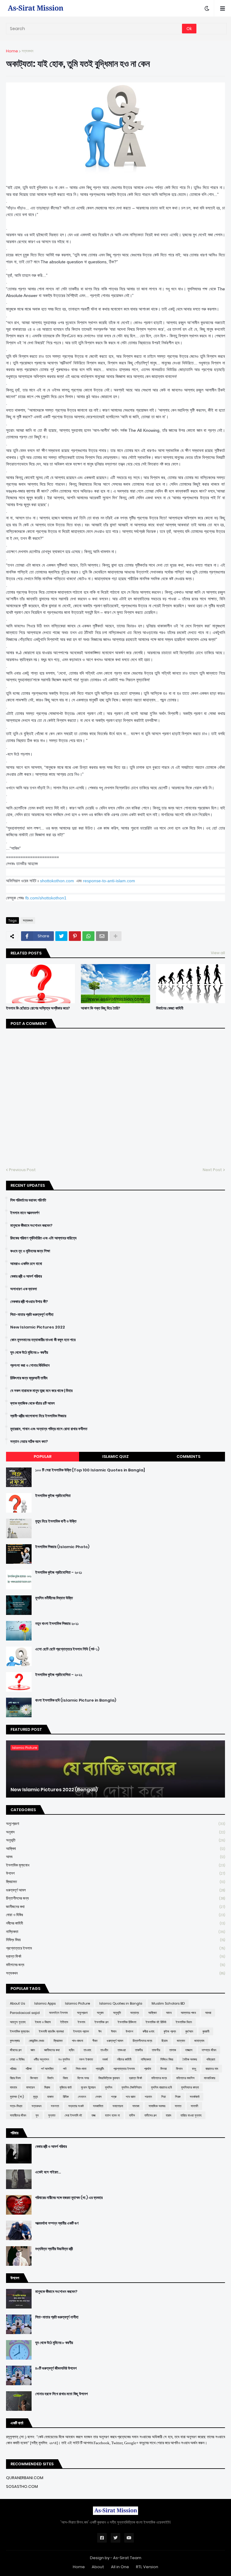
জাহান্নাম (199, 2041)
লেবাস (99, 2097)
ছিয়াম (165, 2041)
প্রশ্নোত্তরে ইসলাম (115, 1948)
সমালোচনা (118, 2106)
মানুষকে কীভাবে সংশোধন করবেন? (31, 1226)
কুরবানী (206, 2031)
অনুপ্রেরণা (115, 1824)
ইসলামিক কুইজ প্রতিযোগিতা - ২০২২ (59, 1675)
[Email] (102, 936)
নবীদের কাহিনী (115, 1923)
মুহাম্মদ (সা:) (17, 2097)
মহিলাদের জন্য (115, 1965)
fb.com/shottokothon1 (46, 898)
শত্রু (114, 2097)
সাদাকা (136, 2106)
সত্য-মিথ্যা (16, 2106)
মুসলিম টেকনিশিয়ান (132, 2087)
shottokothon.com (57, 881)
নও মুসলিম (64, 2059)
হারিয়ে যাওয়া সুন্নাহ (191, 2115)
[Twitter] (61, 936)
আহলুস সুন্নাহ (18, 2022)
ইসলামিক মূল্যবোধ (115, 1865)
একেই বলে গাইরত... (48, 2172)
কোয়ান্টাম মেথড (37, 2041)
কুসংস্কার (15, 2041)
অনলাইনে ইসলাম (58, 2013)
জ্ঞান (33, 2050)
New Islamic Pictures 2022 (38, 1327)
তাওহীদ (104, 2050)
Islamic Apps (45, 2003)
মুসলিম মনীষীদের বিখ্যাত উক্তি (54, 1598)
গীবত (95, 2041)
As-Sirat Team (127, 2558)
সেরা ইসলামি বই (73, 2115)
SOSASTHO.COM (22, 2486)
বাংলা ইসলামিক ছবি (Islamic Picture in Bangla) (76, 1700)
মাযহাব (13, 2087)
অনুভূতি (115, 1840)
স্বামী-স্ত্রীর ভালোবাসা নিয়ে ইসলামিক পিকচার (38, 1416)
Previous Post (22, 1170)
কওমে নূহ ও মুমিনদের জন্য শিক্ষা (30, 1251)
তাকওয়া (122, 2050)
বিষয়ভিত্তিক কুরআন (109, 2078)
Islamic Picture (77, 2003)
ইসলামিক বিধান (184, 2022)
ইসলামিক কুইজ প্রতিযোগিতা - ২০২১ (59, 1573)
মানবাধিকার (209, 2078)
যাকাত (50, 2097)
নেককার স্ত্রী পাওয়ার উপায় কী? (29, 1302)
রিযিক (66, 2097)
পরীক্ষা (29, 2069)
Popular (43, 1457)
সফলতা (55, 2106)
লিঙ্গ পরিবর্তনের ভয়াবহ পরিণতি (28, 1200)
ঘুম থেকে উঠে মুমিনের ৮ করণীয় (29, 1353)
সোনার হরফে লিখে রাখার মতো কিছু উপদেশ (62, 2394)
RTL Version (147, 2567)
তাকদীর (139, 2050)
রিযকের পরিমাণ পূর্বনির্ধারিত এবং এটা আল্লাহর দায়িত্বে (43, 1238)
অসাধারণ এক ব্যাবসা (24, 1289)
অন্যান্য (135, 2013)
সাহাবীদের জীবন (18, 2115)
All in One (120, 2567)
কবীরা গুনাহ (148, 2031)
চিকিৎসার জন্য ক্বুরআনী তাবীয (29, 1378)
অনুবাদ (115, 1832)
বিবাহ (65, 2078)
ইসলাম (81, 2022)
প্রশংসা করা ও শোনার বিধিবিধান (30, 1365)
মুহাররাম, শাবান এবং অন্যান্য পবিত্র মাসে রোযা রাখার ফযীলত (49, 1429)
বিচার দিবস (15, 2078)
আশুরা (208, 2013)
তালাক (173, 2050)
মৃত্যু (35, 2097)
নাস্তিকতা (115, 1932)
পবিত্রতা (211, 2059)
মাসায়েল (31, 2087)
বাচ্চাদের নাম (212, 2069)
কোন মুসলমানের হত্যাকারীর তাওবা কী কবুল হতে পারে (43, 1340)
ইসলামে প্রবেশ (81, 2031)
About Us (17, 2003)
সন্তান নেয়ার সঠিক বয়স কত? (29, 1442)
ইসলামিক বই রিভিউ (156, 2022)
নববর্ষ (105, 2059)
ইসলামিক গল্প (101, 2022)
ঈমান (114, 2031)
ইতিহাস (64, 2022)
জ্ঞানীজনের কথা (115, 1907)
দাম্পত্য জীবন (209, 2050)
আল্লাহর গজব (188, 2013)
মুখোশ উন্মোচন (88, 2087)
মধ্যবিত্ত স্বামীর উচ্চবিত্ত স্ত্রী (54, 2249)
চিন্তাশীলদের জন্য (115, 1898)
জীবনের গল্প (16, 2050)
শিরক (178, 2097)
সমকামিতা (98, 2106)
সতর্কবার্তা (195, 2097)
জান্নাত (181, 2041)
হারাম (168, 2115)
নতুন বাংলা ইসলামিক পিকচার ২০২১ (57, 1624)
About (98, 2567)
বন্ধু (194, 2069)
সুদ (37, 2115)
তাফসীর (156, 2050)
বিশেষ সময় (83, 2078)
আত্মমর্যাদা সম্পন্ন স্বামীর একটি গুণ (57, 2223)
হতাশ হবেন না (112, 2115)
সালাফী (194, 2106)
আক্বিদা (115, 1849)
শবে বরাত (131, 2097)
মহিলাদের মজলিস (185, 2078)
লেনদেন (82, 2097)
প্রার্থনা (148, 2069)
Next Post (212, 1170)
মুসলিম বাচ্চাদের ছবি (161, 2087)
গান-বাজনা (77, 2041)
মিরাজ (47, 2087)
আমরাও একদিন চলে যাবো (26, 1264)
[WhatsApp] (88, 936)
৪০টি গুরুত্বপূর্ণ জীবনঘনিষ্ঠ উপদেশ (56, 2368)
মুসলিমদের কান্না (190, 2087)
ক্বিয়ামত (115, 1882)
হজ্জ (94, 2115)
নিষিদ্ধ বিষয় (115, 1940)
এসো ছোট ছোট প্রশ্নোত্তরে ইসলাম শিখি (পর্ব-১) (67, 1649)
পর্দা (65, 2069)
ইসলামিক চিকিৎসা (127, 2022)
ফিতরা (163, 2069)
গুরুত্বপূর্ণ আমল (115, 1890)
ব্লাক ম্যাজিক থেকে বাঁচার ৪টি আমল (32, 1403)
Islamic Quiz (115, 1457)
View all (218, 953)
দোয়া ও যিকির (115, 1915)
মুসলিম (109, 2087)
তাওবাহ (87, 2050)
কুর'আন (189, 2031)
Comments (188, 1457)
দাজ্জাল (189, 2050)
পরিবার (13, 2069)
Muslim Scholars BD (168, 2003)
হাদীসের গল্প (150, 2115)
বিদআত (34, 2078)
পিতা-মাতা (81, 2069)
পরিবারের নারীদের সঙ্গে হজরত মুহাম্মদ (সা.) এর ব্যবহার (69, 2198)
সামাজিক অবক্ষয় (157, 2106)
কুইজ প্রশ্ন (170, 2031)
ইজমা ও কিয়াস (43, 2022)
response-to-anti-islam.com (109, 881)
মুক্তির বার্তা (66, 2087)
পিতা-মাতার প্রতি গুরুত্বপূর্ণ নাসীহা (32, 1315)
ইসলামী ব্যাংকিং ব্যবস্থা (51, 2031)
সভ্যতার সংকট (76, 2106)
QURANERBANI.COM (25, 2478)
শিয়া (163, 2097)
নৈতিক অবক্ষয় (190, 2059)
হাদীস (132, 2115)
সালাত (178, 2106)
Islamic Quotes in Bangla (121, 2003)
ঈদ (100, 2031)
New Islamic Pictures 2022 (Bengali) (54, 1790)
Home (12, 51)
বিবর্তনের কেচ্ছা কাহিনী (170, 1008)
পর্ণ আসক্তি (47, 2069)
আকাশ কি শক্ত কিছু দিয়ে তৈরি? (100, 1008)
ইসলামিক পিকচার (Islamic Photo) (62, 1547)
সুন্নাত (52, 2115)
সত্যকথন (28, 51)
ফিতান (179, 2069)
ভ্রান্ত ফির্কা (115, 1956)
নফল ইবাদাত (86, 2059)
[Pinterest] (75, 936)
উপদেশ (115, 1873)
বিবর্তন (50, 2078)
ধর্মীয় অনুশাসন (41, 2059)
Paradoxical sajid (25, 2013)
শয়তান (148, 2097)
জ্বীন (72, 2050)
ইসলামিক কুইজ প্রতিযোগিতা (53, 1496)
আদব (115, 1857)
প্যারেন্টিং (100, 2069)
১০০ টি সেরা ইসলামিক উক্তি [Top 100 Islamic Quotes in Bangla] (90, 1470)
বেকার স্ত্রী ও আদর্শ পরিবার (26, 1276)
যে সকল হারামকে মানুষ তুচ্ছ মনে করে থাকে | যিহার (41, 1391)
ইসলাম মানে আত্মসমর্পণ (25, 1213)
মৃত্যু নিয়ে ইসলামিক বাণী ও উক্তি (56, 1521)
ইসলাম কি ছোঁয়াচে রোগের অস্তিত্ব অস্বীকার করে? (38, 1008)
